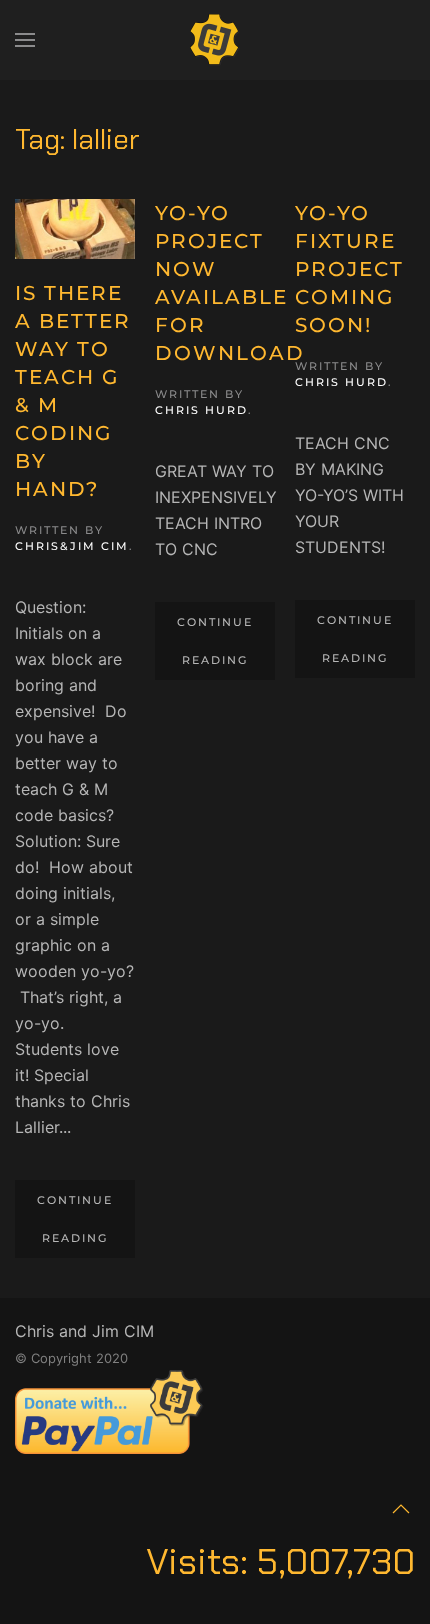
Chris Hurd (201, 410)
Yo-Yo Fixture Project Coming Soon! (349, 269)
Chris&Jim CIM (72, 546)
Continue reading (75, 1219)
